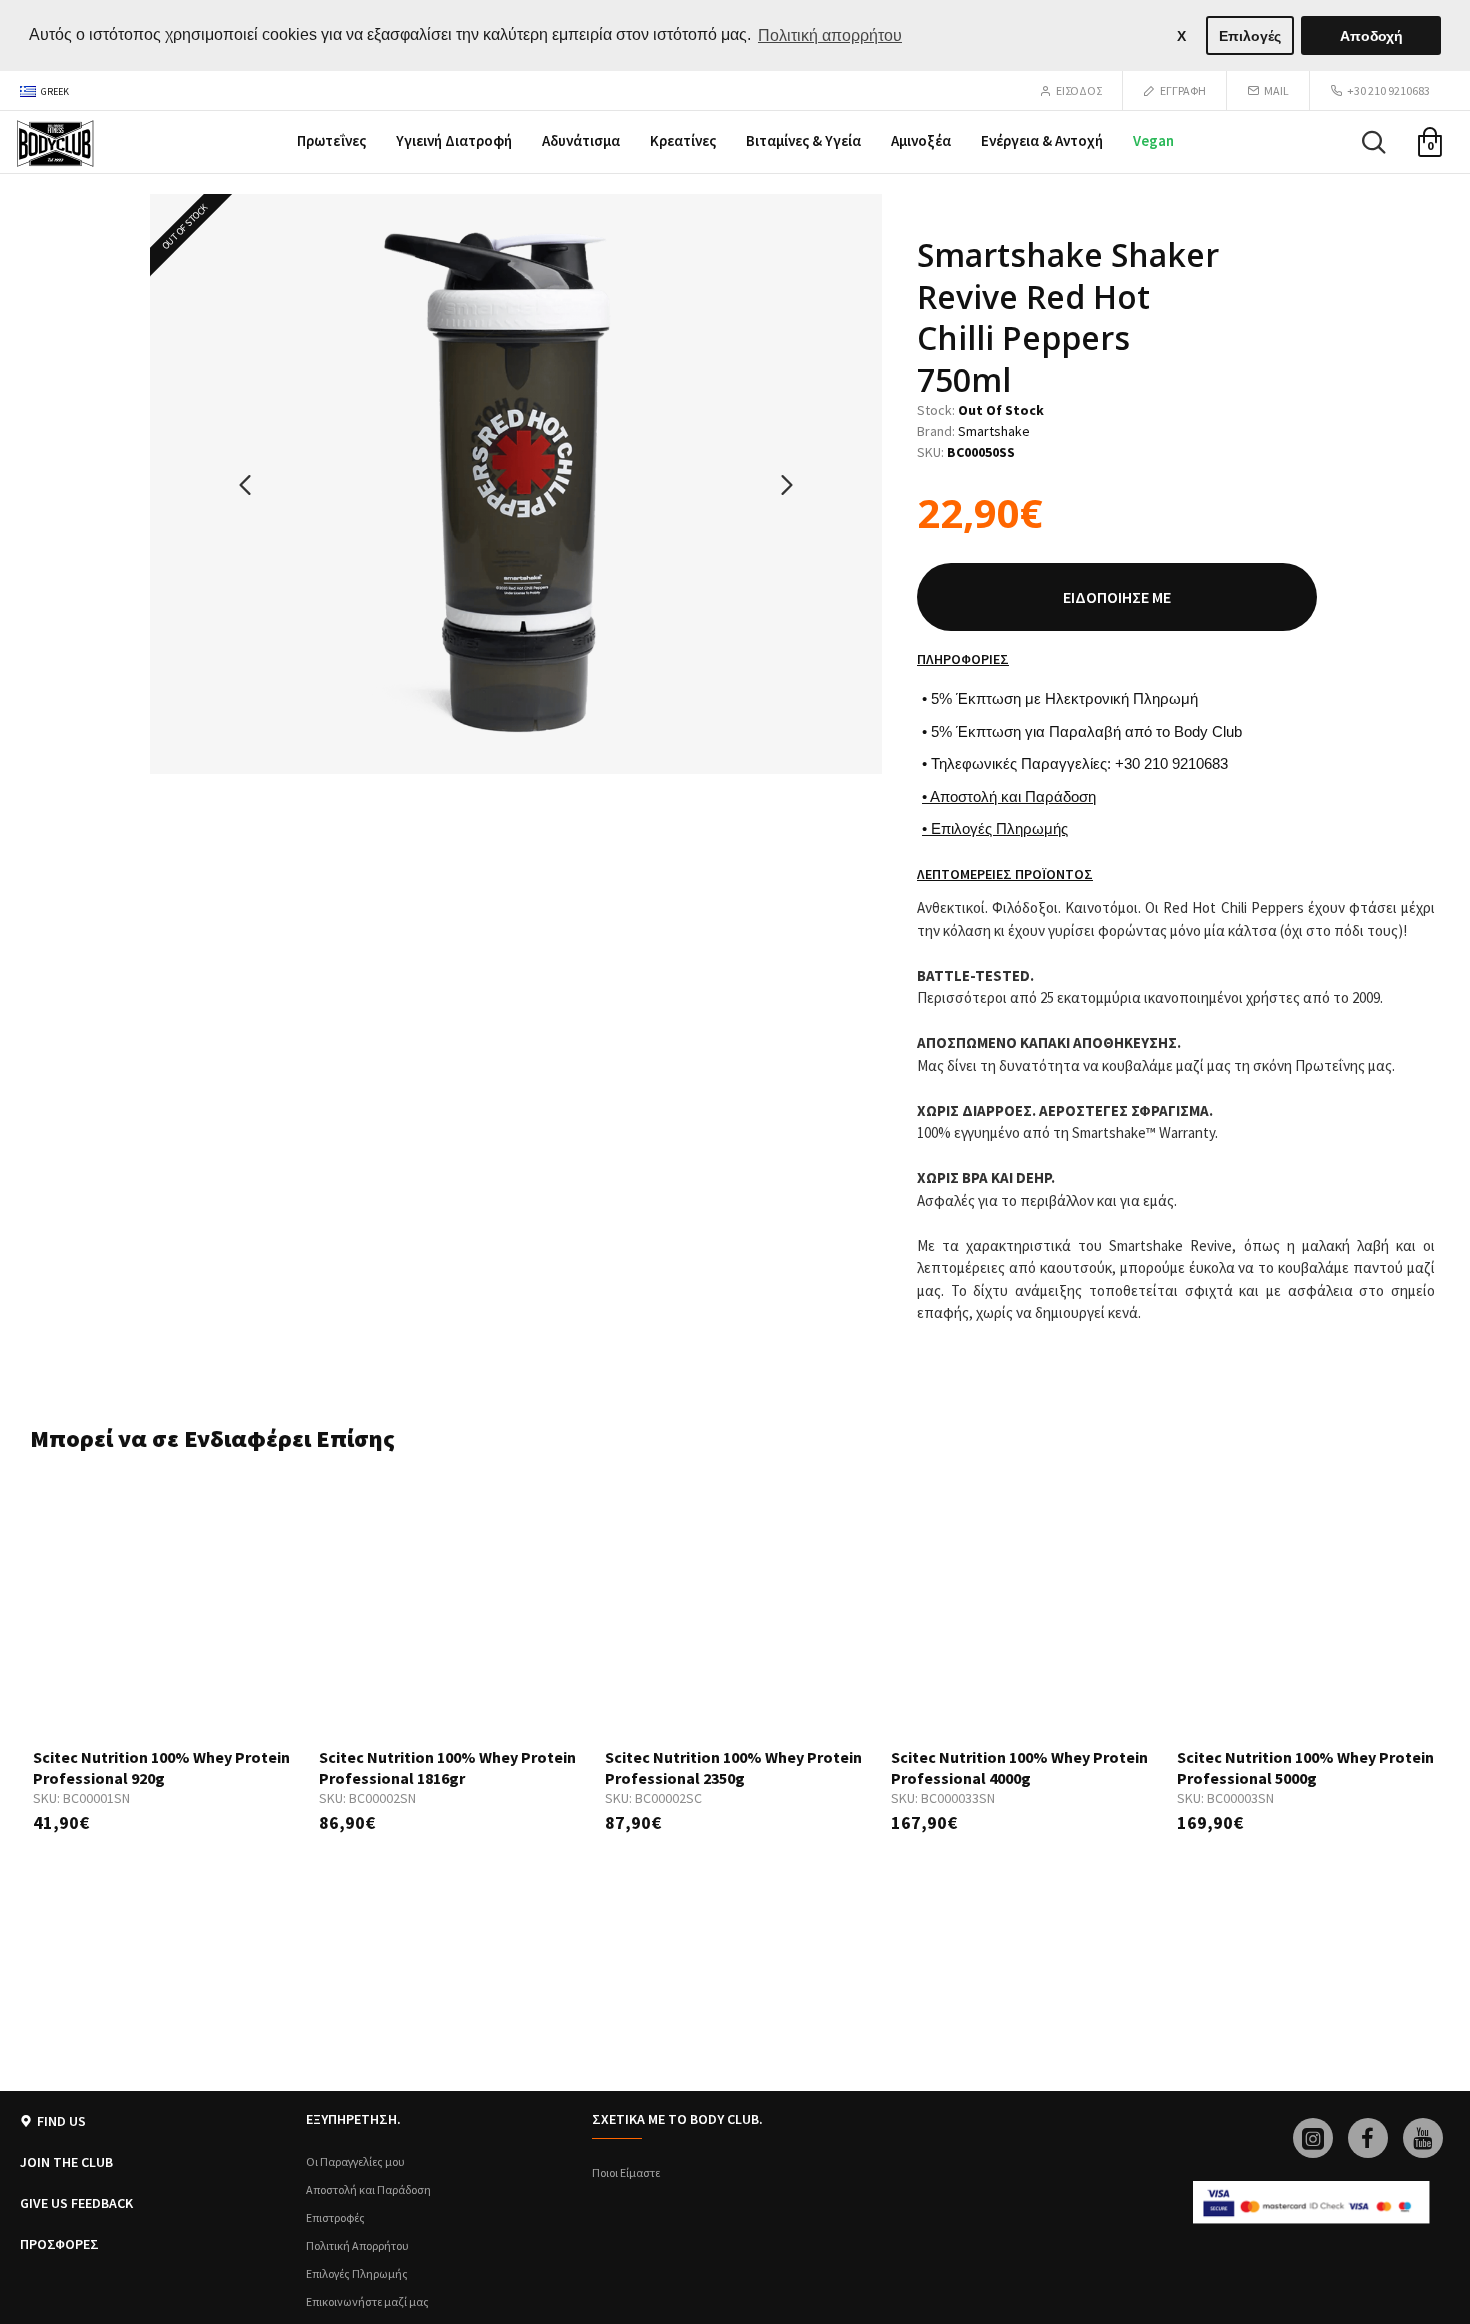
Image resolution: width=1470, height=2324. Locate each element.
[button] (245, 484)
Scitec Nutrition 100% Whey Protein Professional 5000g (1305, 1767)
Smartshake (994, 431)
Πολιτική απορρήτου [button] (830, 35)
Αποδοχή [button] (1371, 36)
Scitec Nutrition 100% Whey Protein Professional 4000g (1019, 1767)
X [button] (1181, 36)
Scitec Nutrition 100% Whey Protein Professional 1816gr (447, 1767)
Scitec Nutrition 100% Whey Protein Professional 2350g (733, 1767)
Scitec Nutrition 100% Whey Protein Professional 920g (161, 1767)
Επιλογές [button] (1250, 36)
